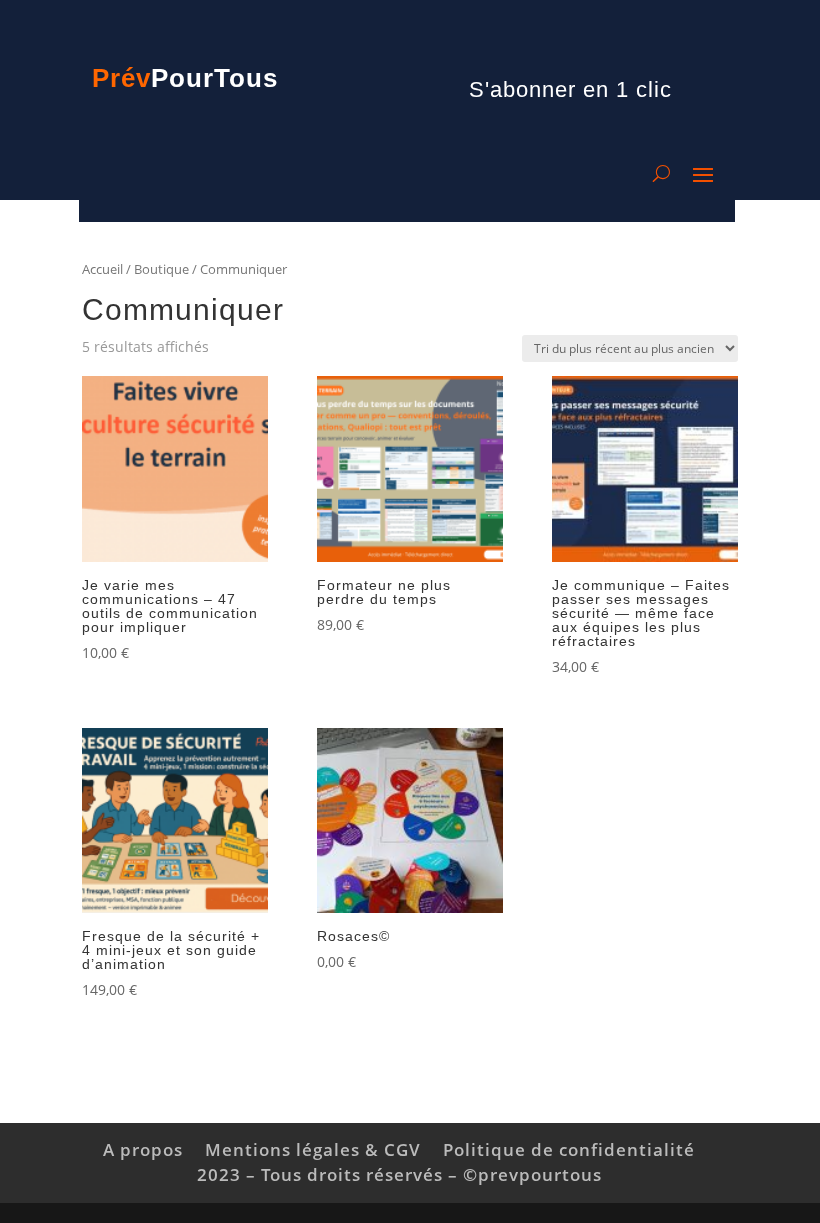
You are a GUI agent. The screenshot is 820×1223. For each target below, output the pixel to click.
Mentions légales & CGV (313, 1149)
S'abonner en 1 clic (570, 89)
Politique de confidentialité (569, 1149)
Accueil (102, 269)
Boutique (161, 269)
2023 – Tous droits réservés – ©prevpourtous (399, 1174)
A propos (143, 1149)
